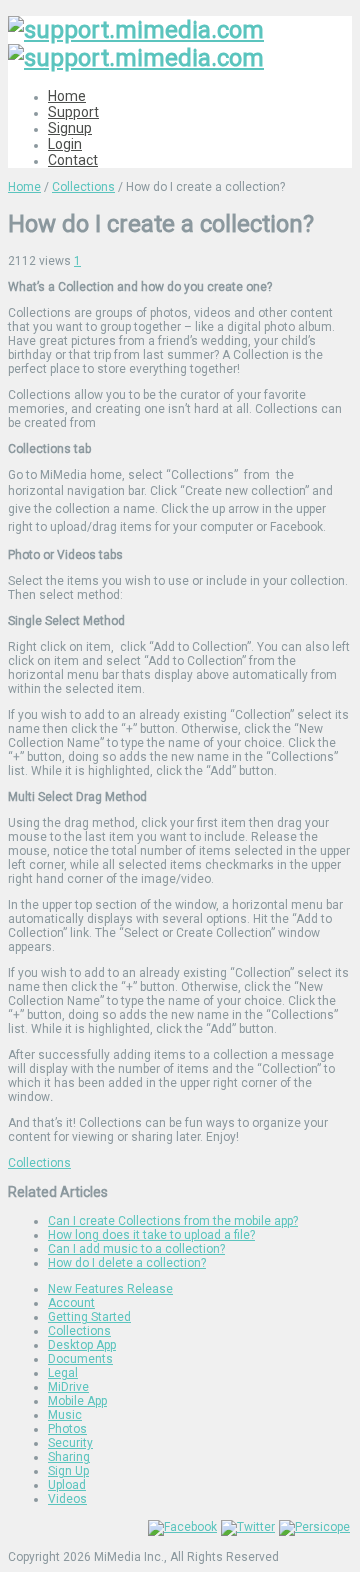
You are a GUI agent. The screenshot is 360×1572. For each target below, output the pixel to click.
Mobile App (77, 1401)
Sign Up (68, 1471)
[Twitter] (248, 1527)
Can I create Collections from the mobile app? (173, 1221)
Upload (67, 1485)
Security (70, 1443)
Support (73, 112)
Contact (73, 160)
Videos (67, 1499)
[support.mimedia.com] (136, 44)
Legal (63, 1373)
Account (71, 1303)
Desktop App (82, 1345)
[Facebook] (182, 1527)
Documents (80, 1359)
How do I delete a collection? (127, 1263)
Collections (83, 187)
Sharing (69, 1457)
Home (67, 96)
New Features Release (110, 1289)
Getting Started (89, 1317)
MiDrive (68, 1387)
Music (65, 1415)
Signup (70, 128)
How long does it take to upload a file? (151, 1235)
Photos (67, 1429)
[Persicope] (314, 1527)
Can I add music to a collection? (136, 1249)
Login (65, 144)
